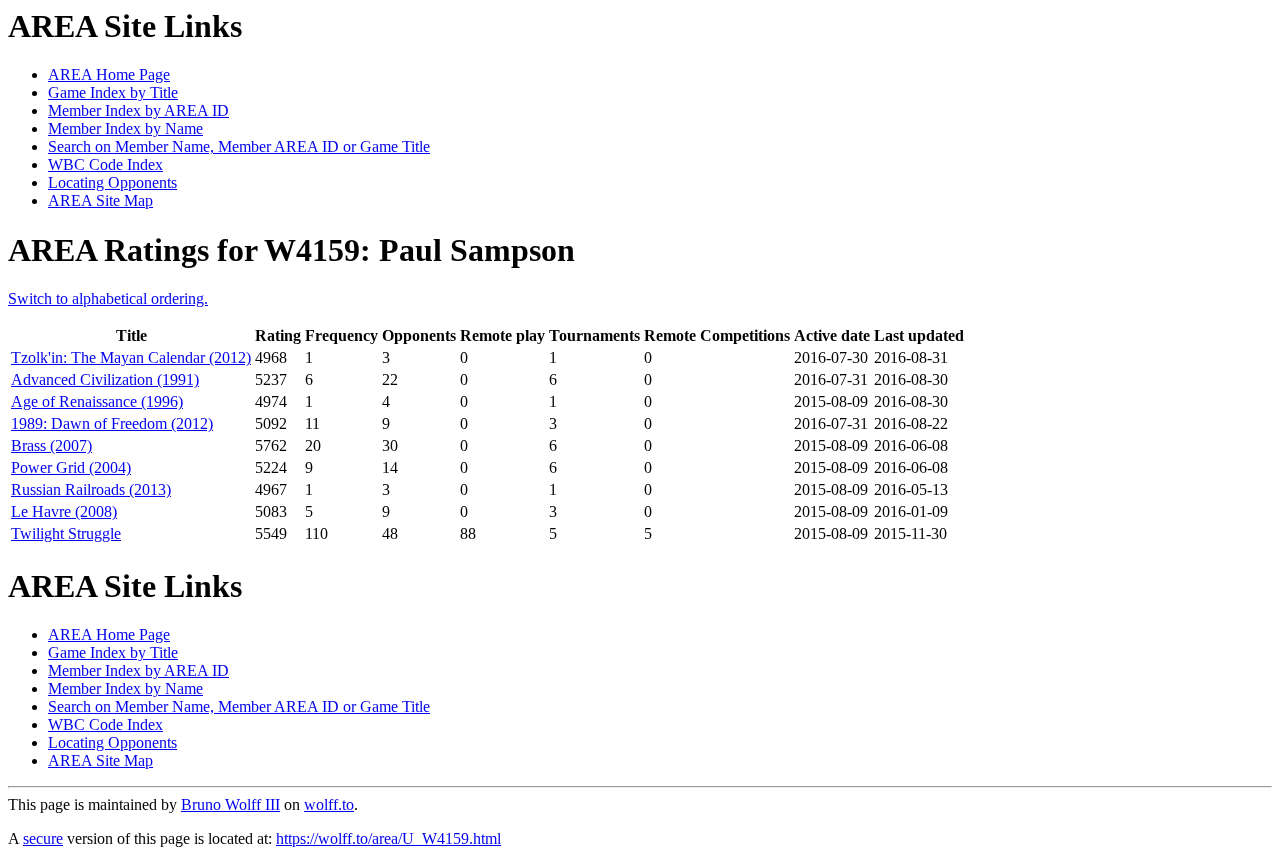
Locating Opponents (112, 182)
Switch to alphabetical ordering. (108, 298)
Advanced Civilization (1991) (105, 379)
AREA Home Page (109, 74)
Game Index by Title (113, 92)
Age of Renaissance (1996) (97, 401)
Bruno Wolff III (230, 804)
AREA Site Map (100, 200)
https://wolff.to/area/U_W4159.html (388, 838)
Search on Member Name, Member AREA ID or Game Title (239, 146)
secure (43, 838)
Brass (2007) (51, 445)
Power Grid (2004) (71, 467)
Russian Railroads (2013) (91, 489)
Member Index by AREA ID (138, 110)
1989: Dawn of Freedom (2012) (112, 423)
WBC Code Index (105, 164)
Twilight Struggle (66, 533)
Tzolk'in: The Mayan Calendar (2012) (131, 357)
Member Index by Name (125, 128)
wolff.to (329, 804)
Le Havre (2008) (64, 511)
